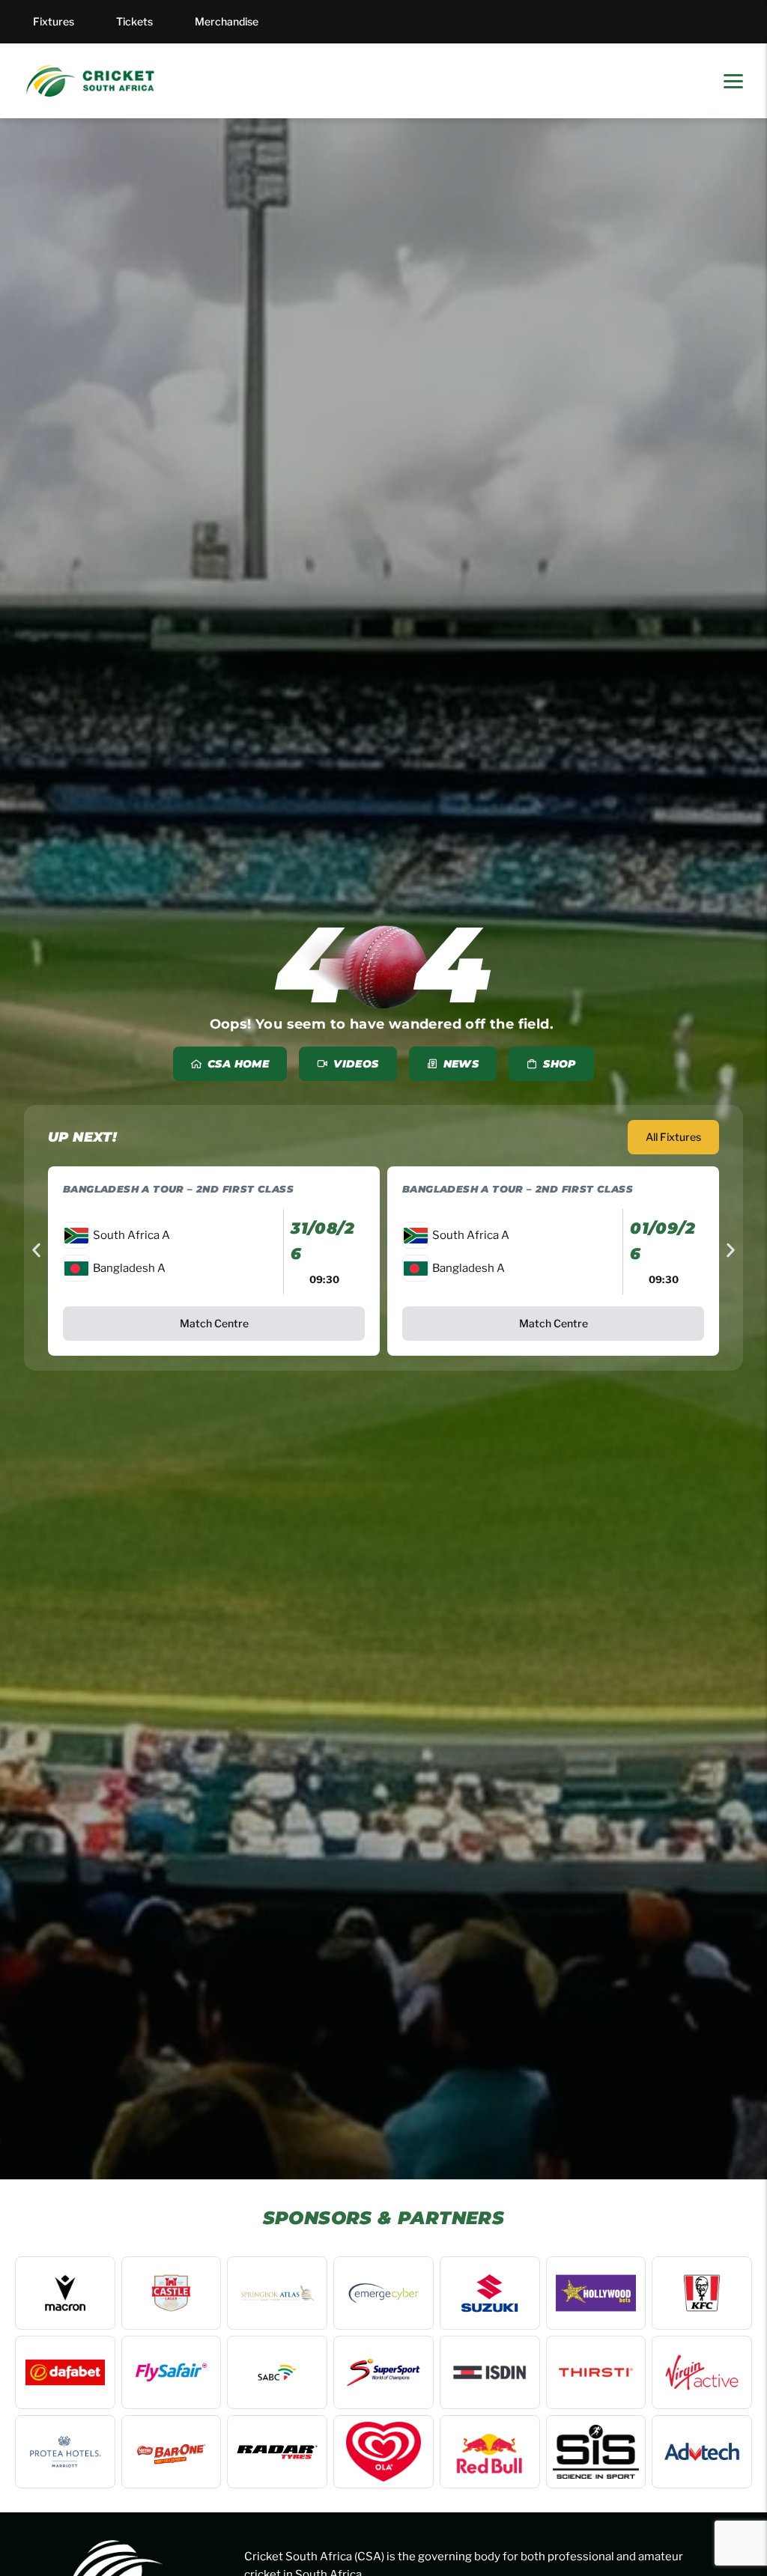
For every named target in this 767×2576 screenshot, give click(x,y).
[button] (36, 1250)
